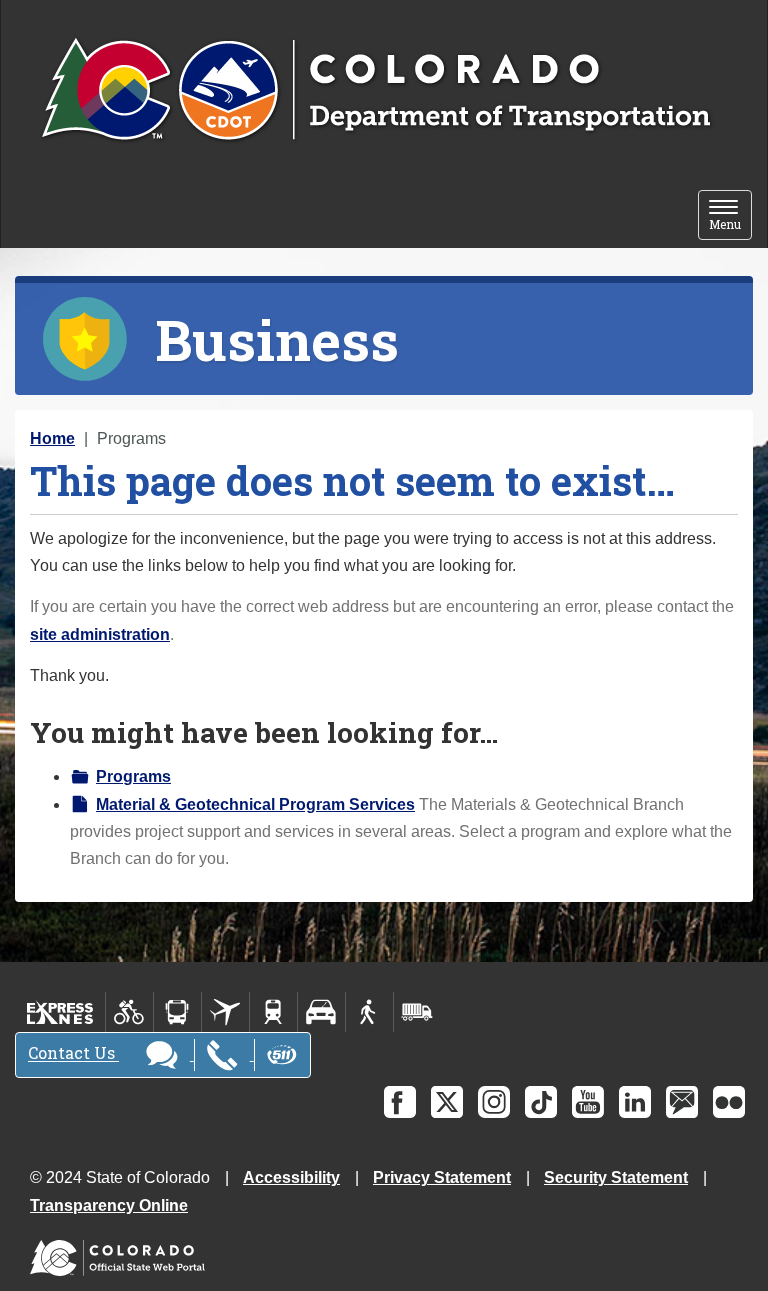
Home (52, 438)
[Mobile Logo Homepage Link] (375, 91)
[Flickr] (729, 1102)
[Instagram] (494, 1102)
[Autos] (321, 1012)
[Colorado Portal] (121, 1253)
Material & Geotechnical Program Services (255, 804)
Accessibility (291, 1177)
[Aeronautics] (225, 1012)
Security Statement (616, 1177)
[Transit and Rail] (177, 1012)
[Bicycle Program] (129, 1012)
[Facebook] (400, 1102)
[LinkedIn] (635, 1102)
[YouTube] (588, 1102)
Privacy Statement (442, 1177)
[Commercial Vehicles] (417, 1012)
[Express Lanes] (60, 1012)
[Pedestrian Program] (369, 1012)
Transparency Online (109, 1205)
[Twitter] (447, 1102)
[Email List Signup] (682, 1102)
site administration (100, 634)
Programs (133, 776)
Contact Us (73, 1053)
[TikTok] (541, 1102)
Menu (730, 216)
